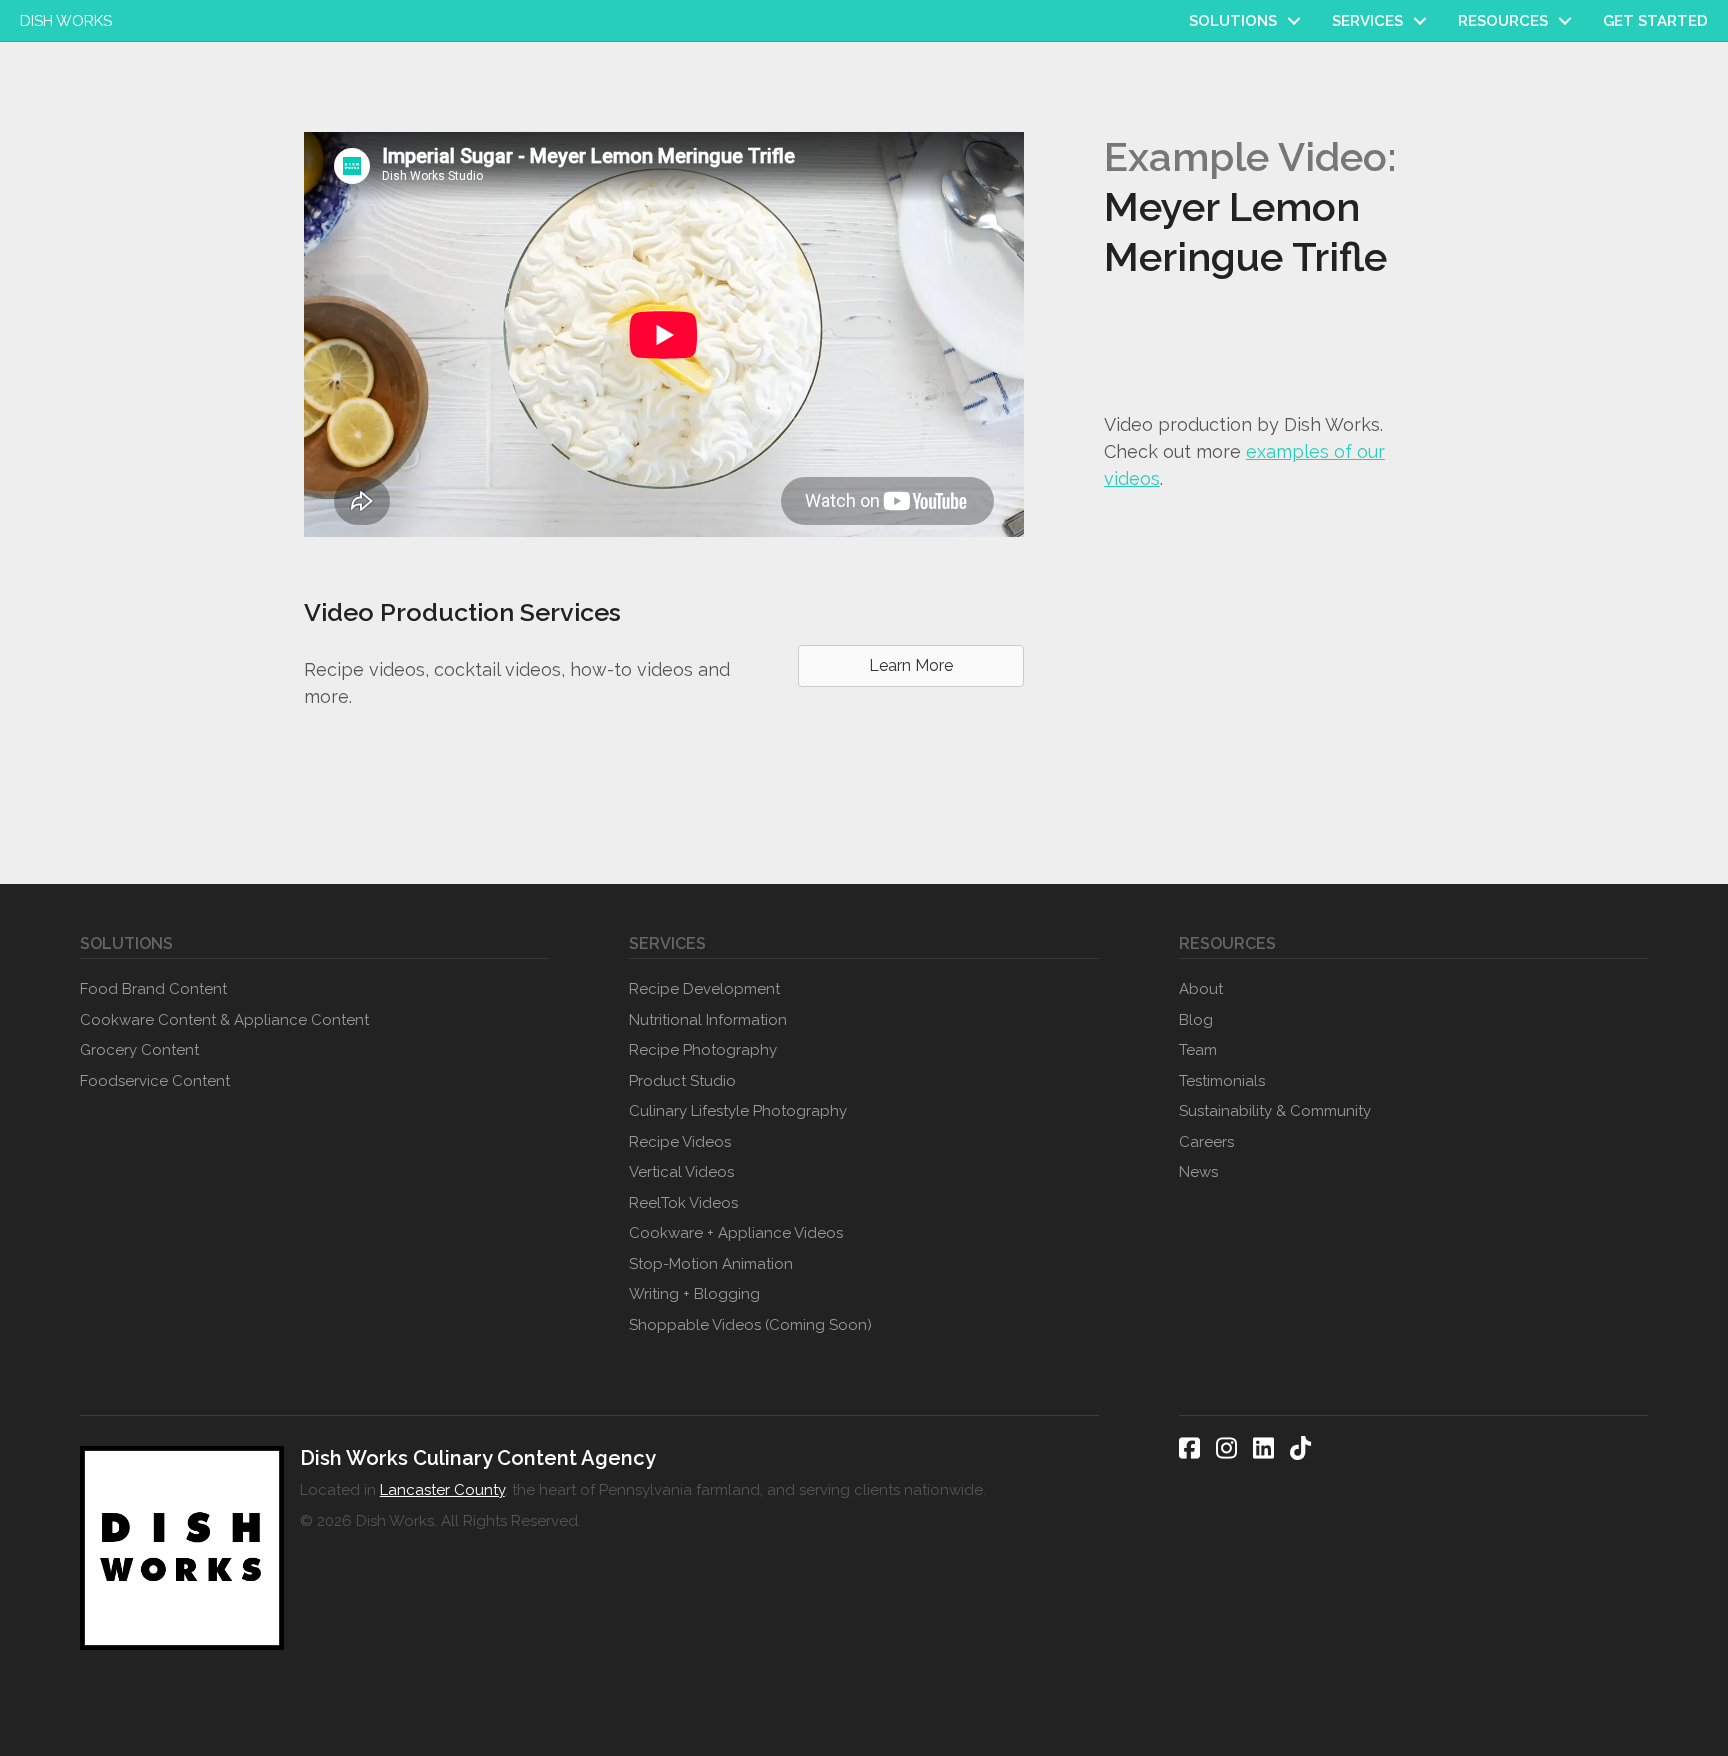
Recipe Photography (703, 1050)
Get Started (1655, 21)
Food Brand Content (153, 989)
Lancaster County (442, 1490)
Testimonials (1222, 1081)
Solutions (1233, 21)
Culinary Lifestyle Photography (738, 1111)
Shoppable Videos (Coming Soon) (750, 1325)
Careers (1206, 1142)
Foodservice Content (155, 1081)
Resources (1503, 21)
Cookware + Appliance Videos (736, 1233)
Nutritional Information (708, 1020)
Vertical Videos (681, 1172)
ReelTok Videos (683, 1203)
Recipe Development (704, 989)
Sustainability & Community (1275, 1111)
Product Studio (682, 1081)
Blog (1196, 1020)
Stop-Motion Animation (711, 1264)
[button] (1294, 21)
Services (1367, 21)
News (1198, 1172)
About (1201, 989)
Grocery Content (139, 1050)
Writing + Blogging (694, 1294)
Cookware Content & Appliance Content (224, 1020)
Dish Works (66, 21)
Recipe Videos (680, 1142)
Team (1198, 1050)
